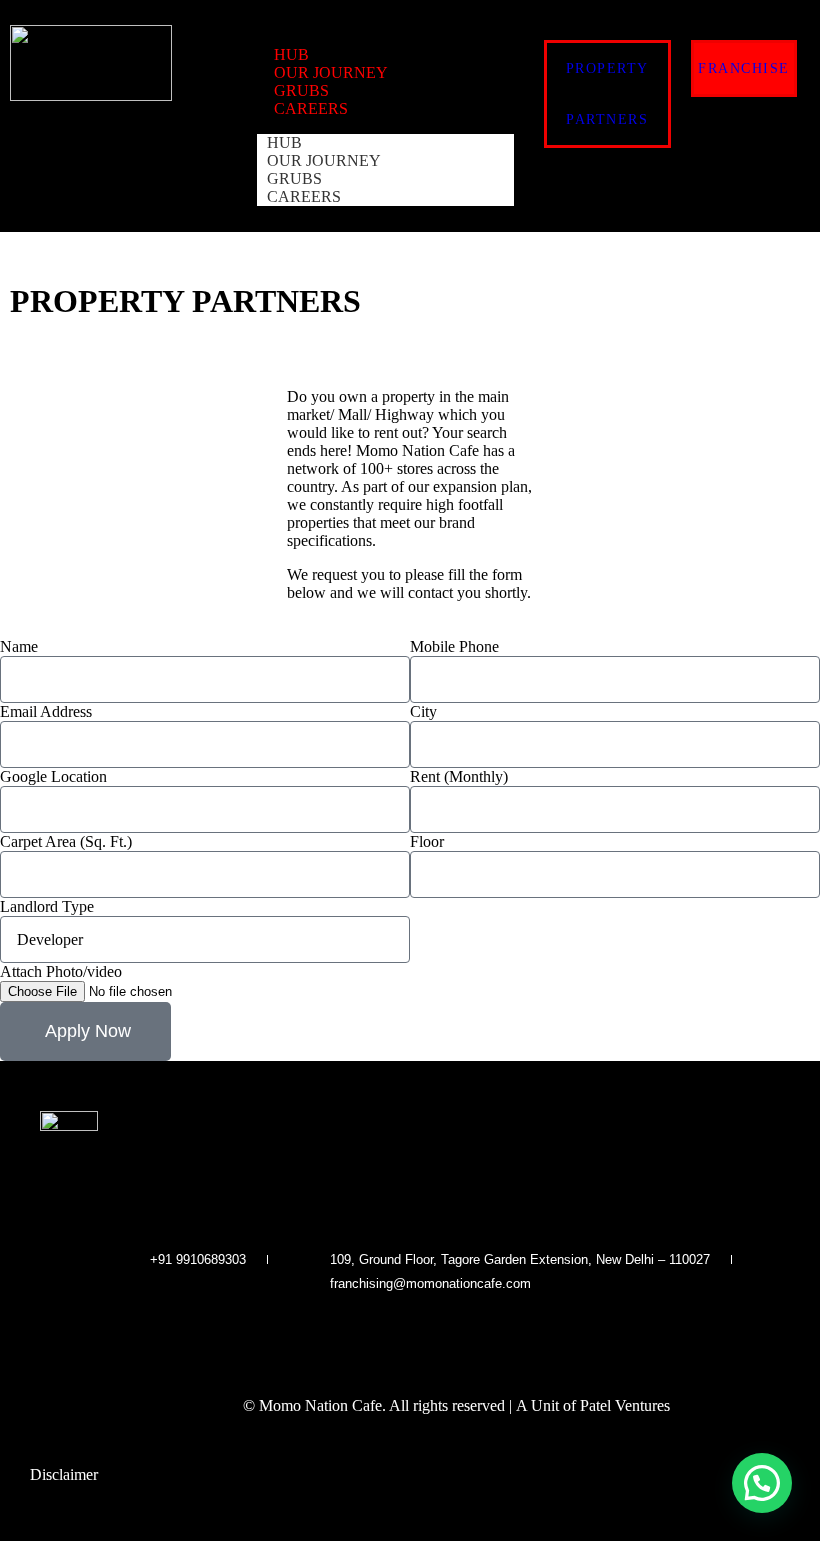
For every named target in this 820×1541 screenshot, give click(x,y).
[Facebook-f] (370, 1333)
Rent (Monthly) (459, 776)
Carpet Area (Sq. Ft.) (66, 841)
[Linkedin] (450, 1333)
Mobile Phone (454, 646)
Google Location (53, 776)
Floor (427, 841)
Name (19, 646)
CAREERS (311, 108)
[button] (762, 1483)
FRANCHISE (744, 68)
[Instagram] (410, 1333)
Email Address (46, 711)
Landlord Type (47, 906)
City (423, 711)
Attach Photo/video (61, 971)
